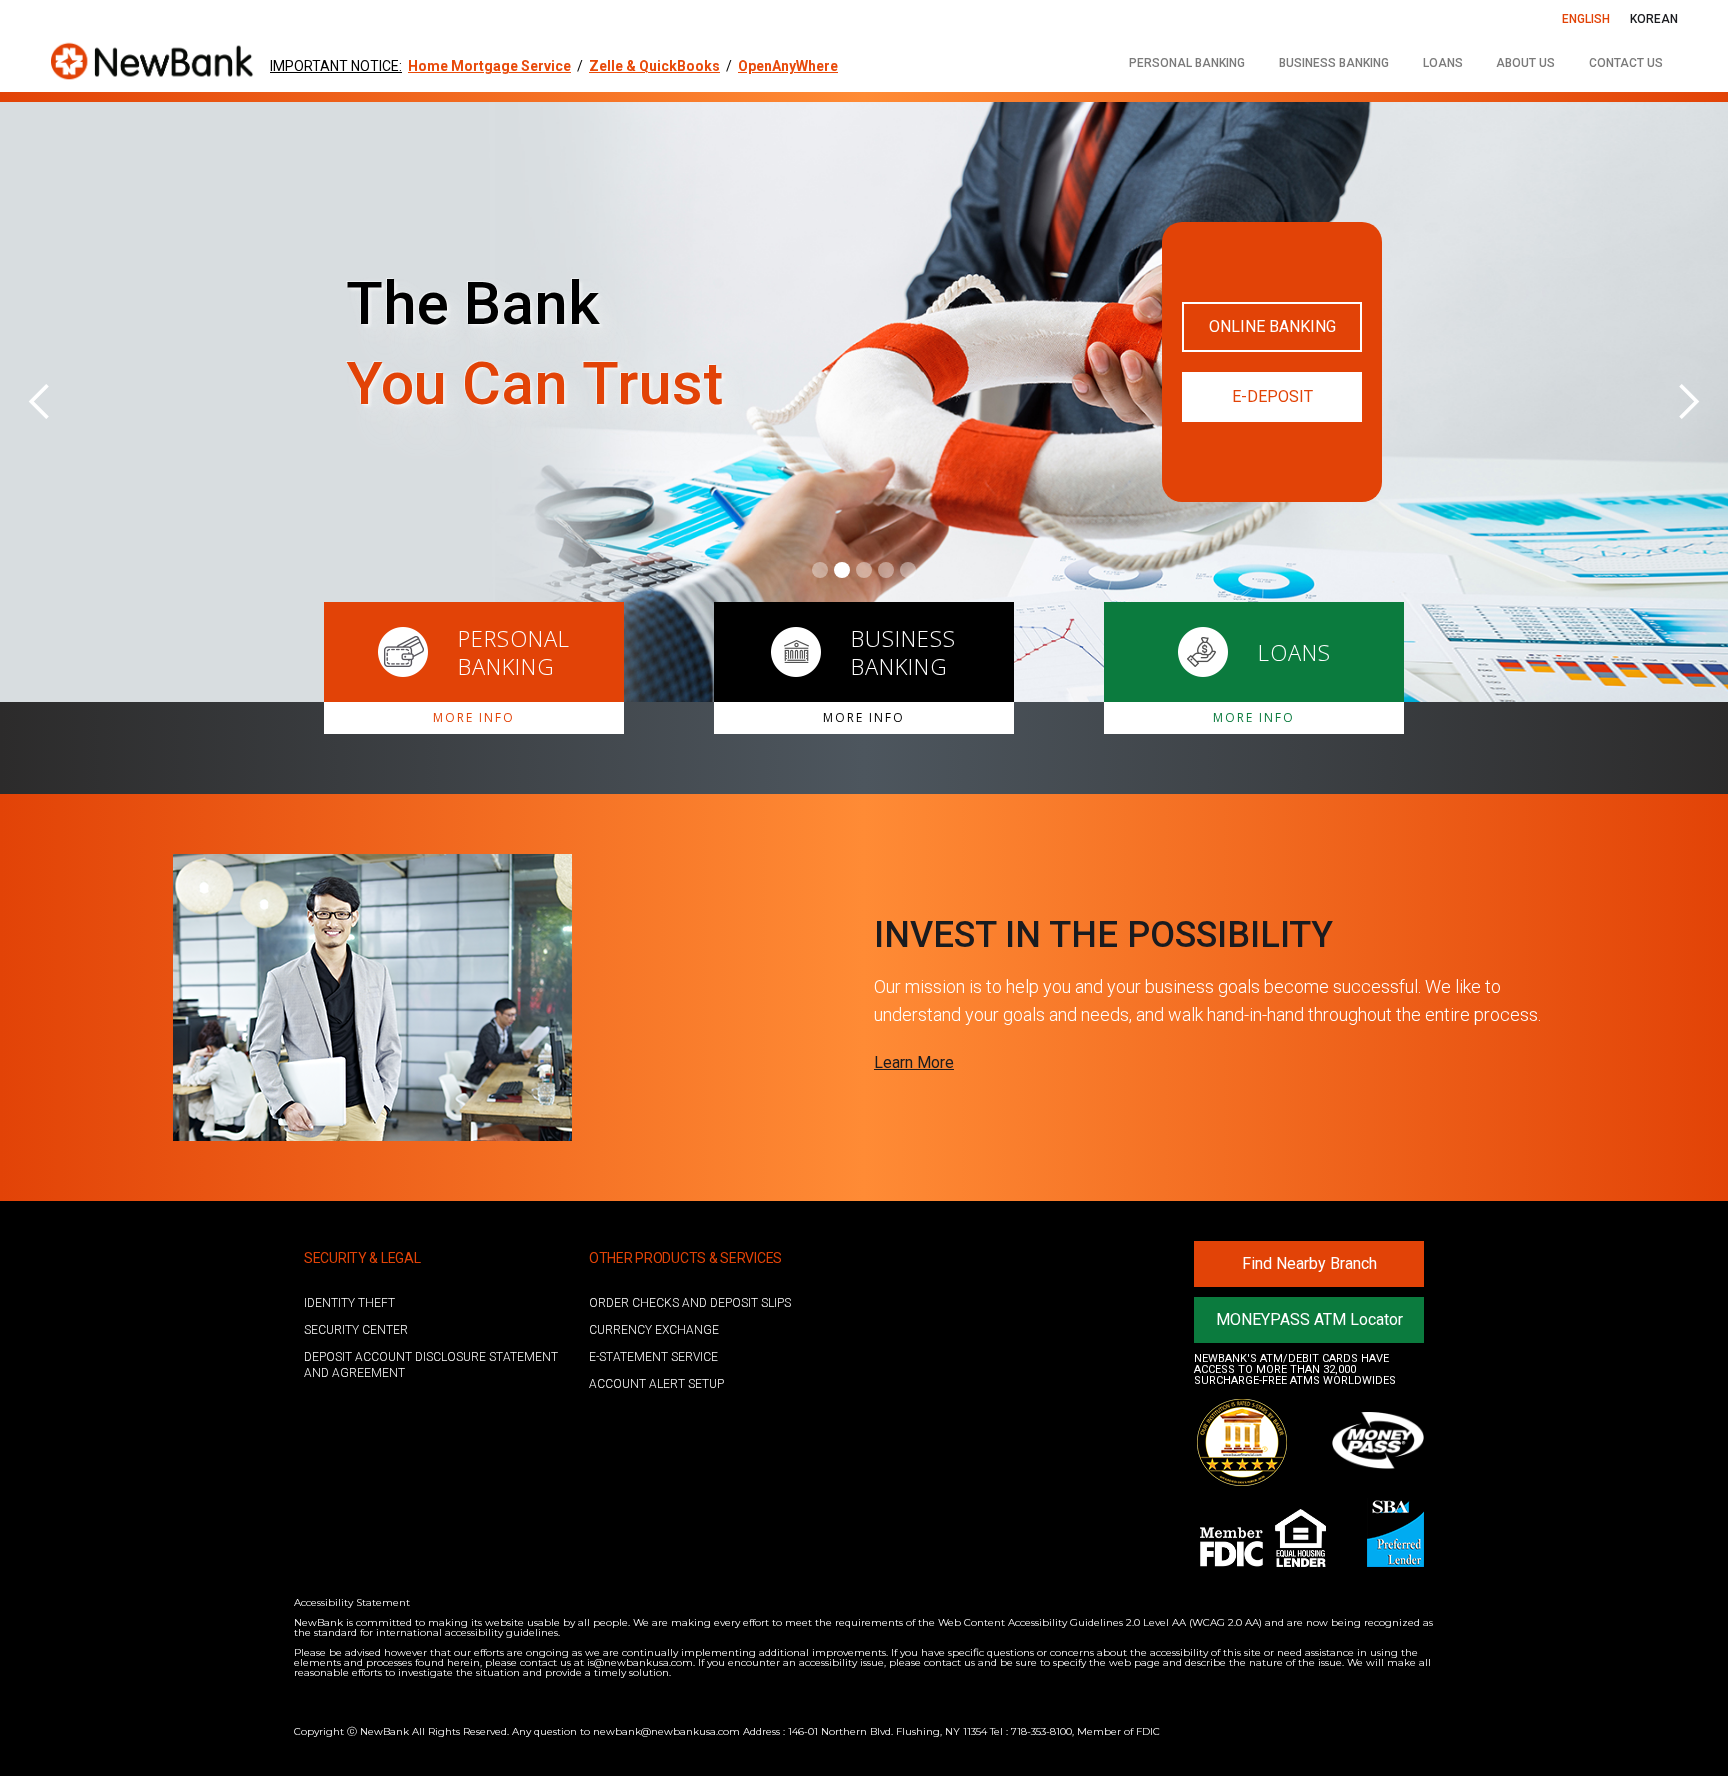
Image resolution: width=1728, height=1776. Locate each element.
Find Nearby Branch (1309, 1263)
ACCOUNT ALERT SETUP (656, 1384)
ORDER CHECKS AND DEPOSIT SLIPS (690, 1303)
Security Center (356, 1330)
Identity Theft (349, 1303)
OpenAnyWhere (788, 66)
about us (1525, 63)
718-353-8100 (1041, 1731)
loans (1443, 63)
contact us (1626, 63)
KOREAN (1654, 19)
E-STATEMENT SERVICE (653, 1357)
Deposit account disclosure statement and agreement (431, 1365)
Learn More (914, 1062)
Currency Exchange (654, 1330)
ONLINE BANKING (1272, 326)
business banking (1334, 63)
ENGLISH (1586, 19)
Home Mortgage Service (489, 66)
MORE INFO (474, 717)
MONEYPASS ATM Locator (1309, 1319)
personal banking (1187, 63)
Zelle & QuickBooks (654, 66)
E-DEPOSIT (1272, 396)
